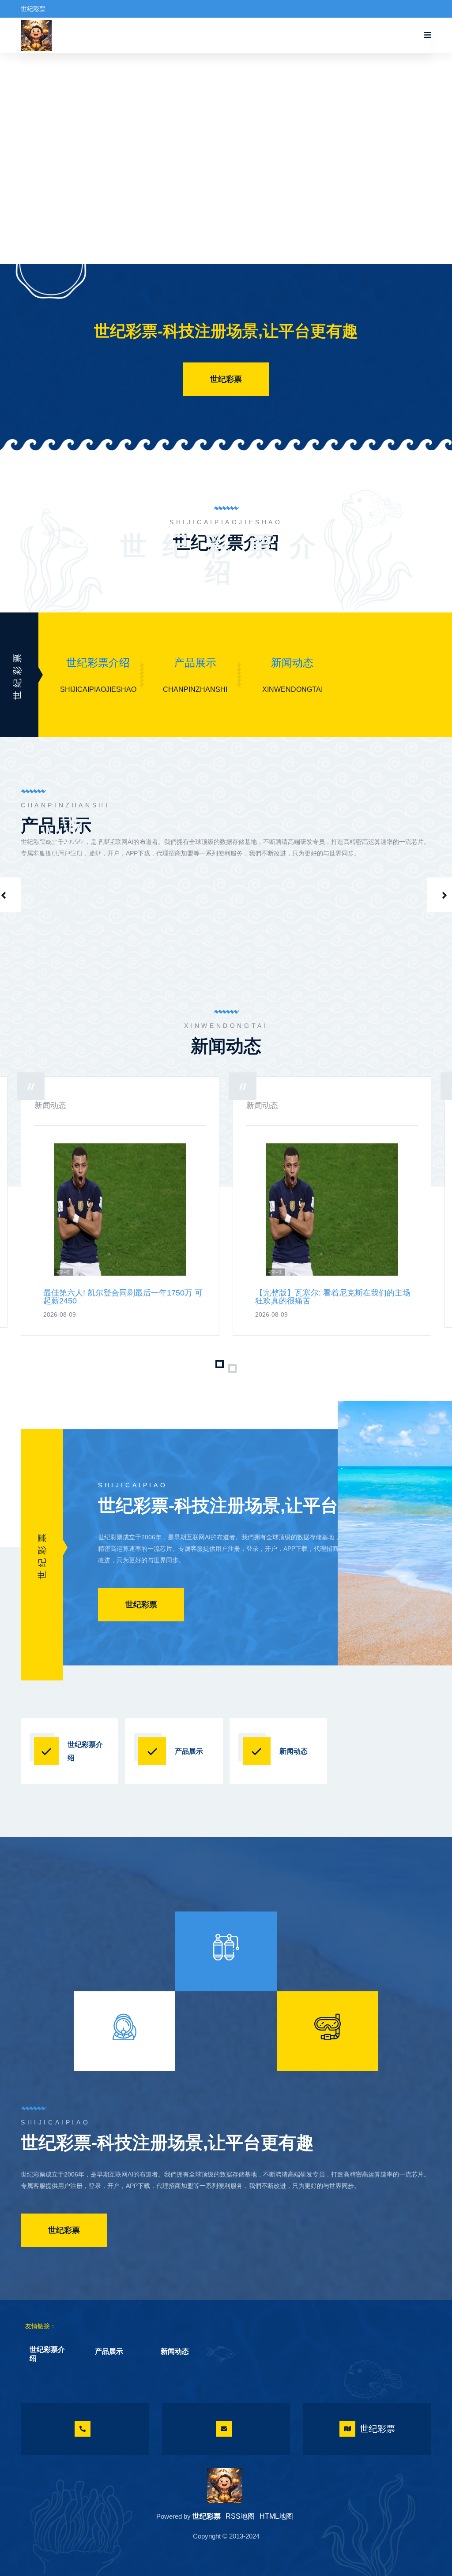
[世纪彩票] (225, 2486)
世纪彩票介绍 (98, 663)
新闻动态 (292, 663)
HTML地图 (276, 2516)
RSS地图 (240, 2516)
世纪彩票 (226, 379)
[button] (220, 1355)
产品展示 (195, 663)
